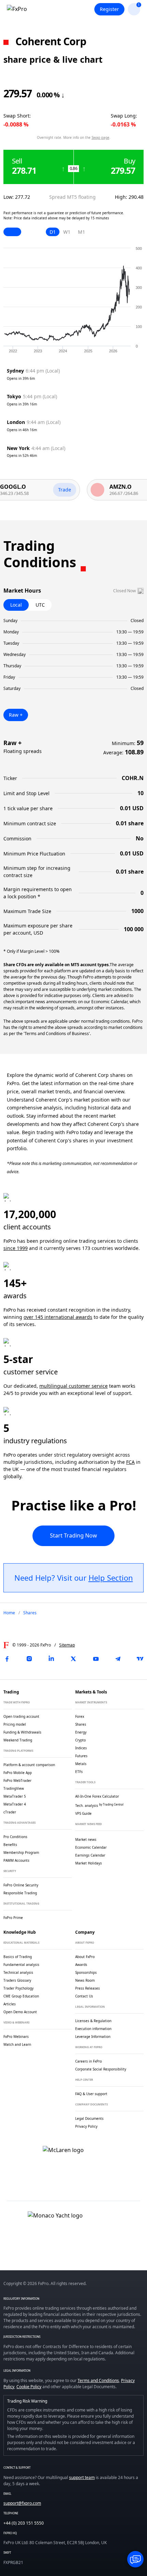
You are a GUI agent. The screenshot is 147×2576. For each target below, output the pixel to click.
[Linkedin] (51, 1659)
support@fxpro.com (22, 2503)
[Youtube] (96, 1659)
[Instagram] (29, 1659)
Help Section (111, 1578)
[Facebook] (7, 1659)
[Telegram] (118, 1659)
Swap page (101, 137)
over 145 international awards (58, 1317)
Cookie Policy (29, 2387)
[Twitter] (73, 1659)
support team (82, 2477)
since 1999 (16, 1248)
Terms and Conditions (98, 2380)
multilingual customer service (73, 1386)
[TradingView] (140, 1659)
